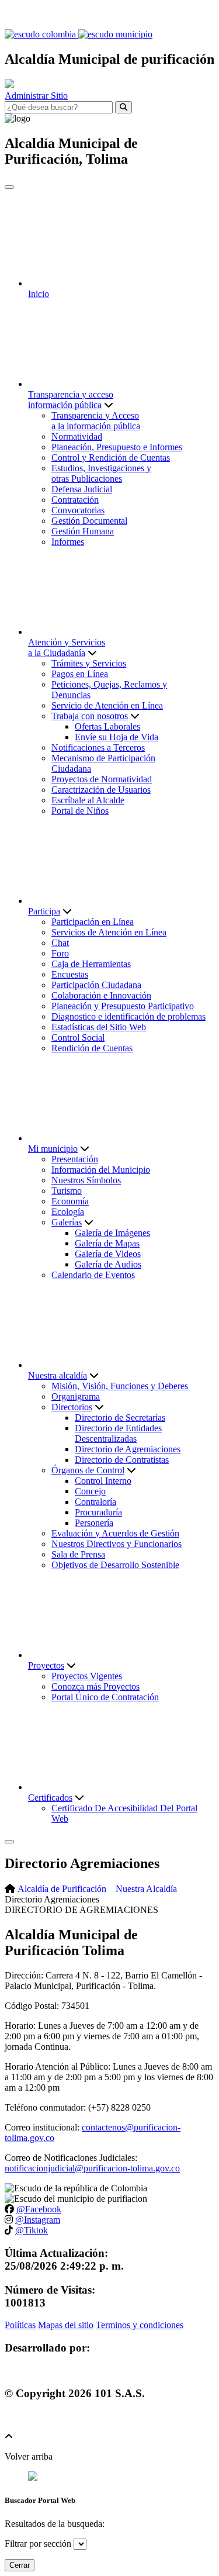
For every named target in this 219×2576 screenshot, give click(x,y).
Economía (70, 1201)
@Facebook (39, 2209)
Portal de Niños (80, 811)
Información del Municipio (101, 1170)
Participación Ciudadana (96, 985)
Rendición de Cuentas (92, 1048)
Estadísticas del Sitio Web (99, 1027)
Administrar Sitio (36, 96)
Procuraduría (98, 1512)
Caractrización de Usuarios (101, 790)
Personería (94, 1523)
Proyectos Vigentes (87, 1676)
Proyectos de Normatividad (102, 779)
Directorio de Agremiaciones (128, 1449)
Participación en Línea (93, 922)
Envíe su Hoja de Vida (117, 737)
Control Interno (103, 1481)
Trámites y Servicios (89, 663)
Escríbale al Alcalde (88, 800)
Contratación (75, 500)
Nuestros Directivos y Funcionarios (117, 1544)
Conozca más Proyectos (95, 1686)
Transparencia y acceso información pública (71, 400)
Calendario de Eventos (93, 1275)
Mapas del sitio (66, 2325)
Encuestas (70, 974)
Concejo (90, 1491)
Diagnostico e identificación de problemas (128, 1016)
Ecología (68, 1212)
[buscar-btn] (124, 107)
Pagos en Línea (80, 674)
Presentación (75, 1159)
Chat (60, 943)
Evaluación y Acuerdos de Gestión (115, 1533)
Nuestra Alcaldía (146, 1889)
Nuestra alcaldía (58, 1375)
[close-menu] (9, 187)
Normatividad (77, 436)
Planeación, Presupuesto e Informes (117, 447)
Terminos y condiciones (140, 2325)
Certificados (50, 1798)
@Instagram (38, 2220)
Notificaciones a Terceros (98, 747)
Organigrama (76, 1396)
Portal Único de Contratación (105, 1697)
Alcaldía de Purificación (62, 1889)
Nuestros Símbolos (86, 1180)
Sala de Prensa (78, 1554)
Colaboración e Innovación (101, 995)
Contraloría (95, 1502)
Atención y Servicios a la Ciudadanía (67, 648)
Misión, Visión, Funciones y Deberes (120, 1386)
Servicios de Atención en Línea (109, 932)
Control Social (78, 1037)
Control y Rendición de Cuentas (111, 457)
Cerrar (20, 2565)
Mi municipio (53, 1149)
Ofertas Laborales (107, 726)
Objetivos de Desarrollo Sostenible (115, 1565)
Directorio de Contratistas (122, 1460)
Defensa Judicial (82, 489)
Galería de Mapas (107, 1243)
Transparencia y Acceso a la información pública (96, 421)
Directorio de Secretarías (120, 1418)
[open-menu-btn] (9, 1842)
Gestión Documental (89, 521)
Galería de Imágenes (112, 1233)
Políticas (20, 2325)
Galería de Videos (108, 1254)
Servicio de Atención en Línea (107, 705)
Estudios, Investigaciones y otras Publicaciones (101, 473)
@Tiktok (32, 2230)
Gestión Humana (83, 531)
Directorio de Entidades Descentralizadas (118, 1433)
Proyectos (46, 1665)
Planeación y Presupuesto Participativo (123, 1006)
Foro (60, 953)
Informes (68, 542)
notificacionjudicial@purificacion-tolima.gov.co (92, 2168)
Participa (44, 911)
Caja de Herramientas (91, 964)
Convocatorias (78, 510)
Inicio (39, 294)
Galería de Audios (108, 1264)
